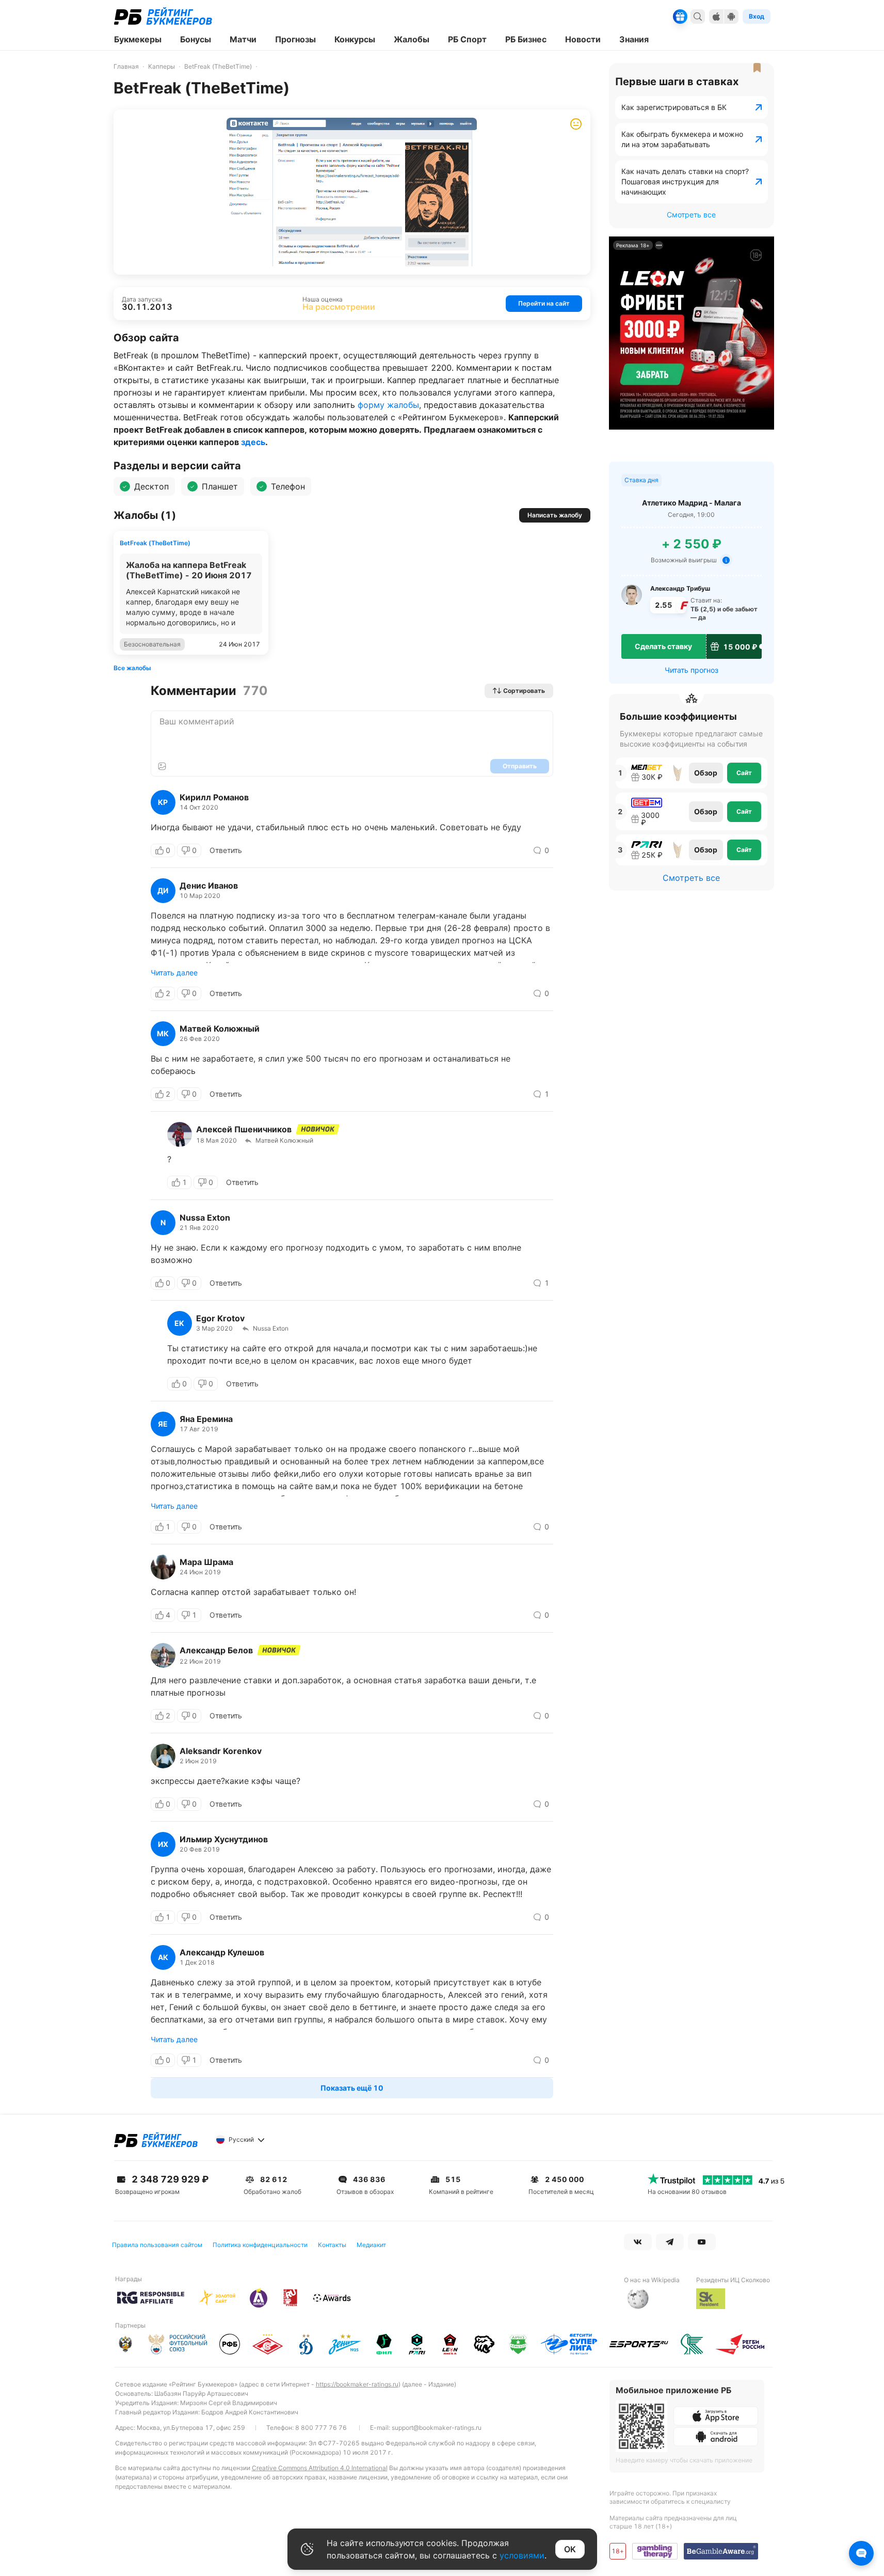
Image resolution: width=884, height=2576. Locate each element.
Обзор (706, 773)
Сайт (744, 773)
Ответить (226, 850)
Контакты (332, 2245)
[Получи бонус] (680, 17)
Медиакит (371, 2245)
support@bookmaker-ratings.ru (437, 2428)
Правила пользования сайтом (157, 2245)
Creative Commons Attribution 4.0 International (320, 2468)
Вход (757, 16)
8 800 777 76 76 (321, 2428)
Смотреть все (691, 215)
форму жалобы (388, 405)
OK (570, 2549)
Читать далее (174, 973)
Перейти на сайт (544, 303)
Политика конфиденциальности (260, 2245)
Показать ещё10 (352, 2088)
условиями (522, 2555)
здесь (253, 442)
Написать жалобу (555, 515)
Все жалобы (132, 668)
